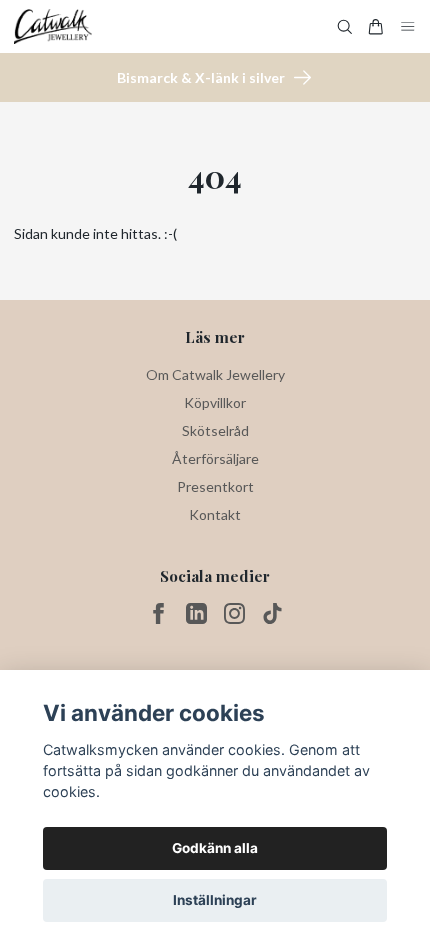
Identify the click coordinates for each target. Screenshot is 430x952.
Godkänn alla (215, 848)
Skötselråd (215, 430)
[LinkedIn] (196, 613)
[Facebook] (158, 613)
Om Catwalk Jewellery (215, 374)
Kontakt (215, 514)
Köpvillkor (215, 402)
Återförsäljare (215, 458)
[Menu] (408, 26)
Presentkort (215, 486)
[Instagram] (234, 613)
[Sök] (345, 27)
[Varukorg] (376, 27)
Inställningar (215, 900)
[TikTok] (272, 613)
